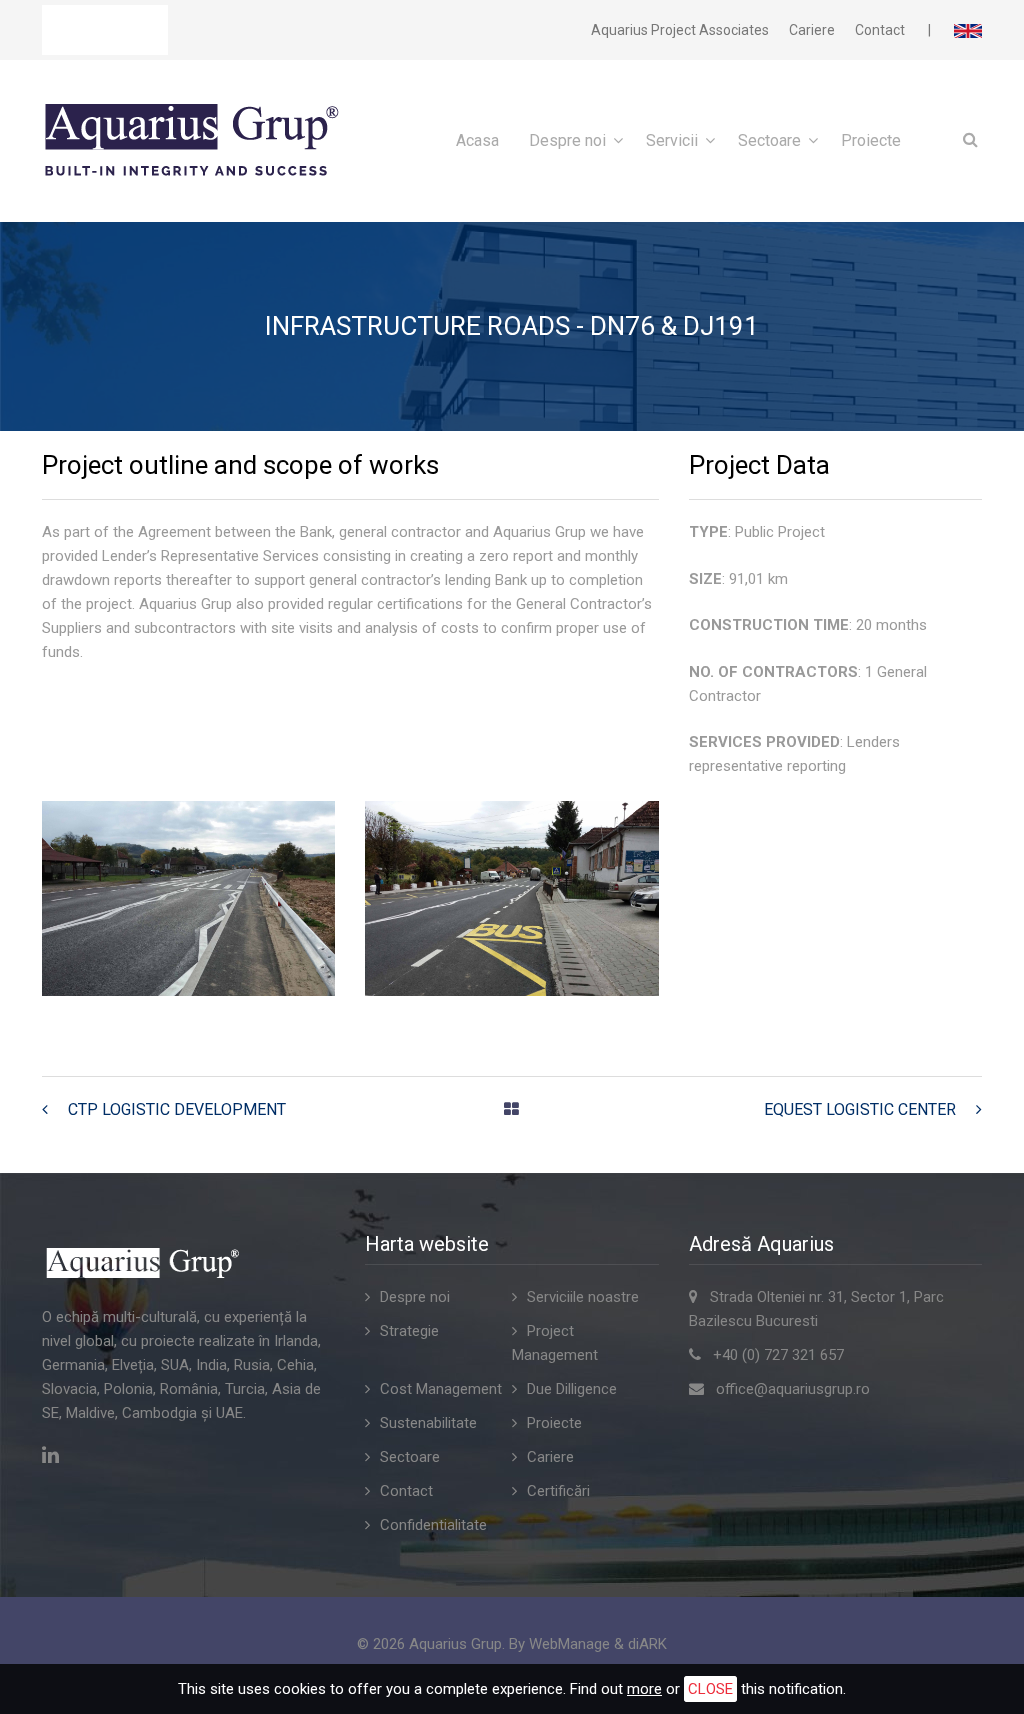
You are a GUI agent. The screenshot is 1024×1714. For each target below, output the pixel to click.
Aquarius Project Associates (680, 30)
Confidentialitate (433, 1525)
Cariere (812, 30)
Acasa (477, 140)
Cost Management (441, 1389)
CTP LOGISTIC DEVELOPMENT (177, 1109)
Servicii (672, 140)
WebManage (569, 1644)
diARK (647, 1644)
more (644, 1689)
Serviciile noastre (583, 1297)
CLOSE (710, 1689)
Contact (880, 30)
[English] (968, 30)
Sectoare (769, 140)
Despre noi (567, 140)
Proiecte (871, 140)
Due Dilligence (572, 1389)
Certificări (558, 1491)
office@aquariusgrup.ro (793, 1389)
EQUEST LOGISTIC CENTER (860, 1109)
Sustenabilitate (428, 1423)
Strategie (409, 1331)
